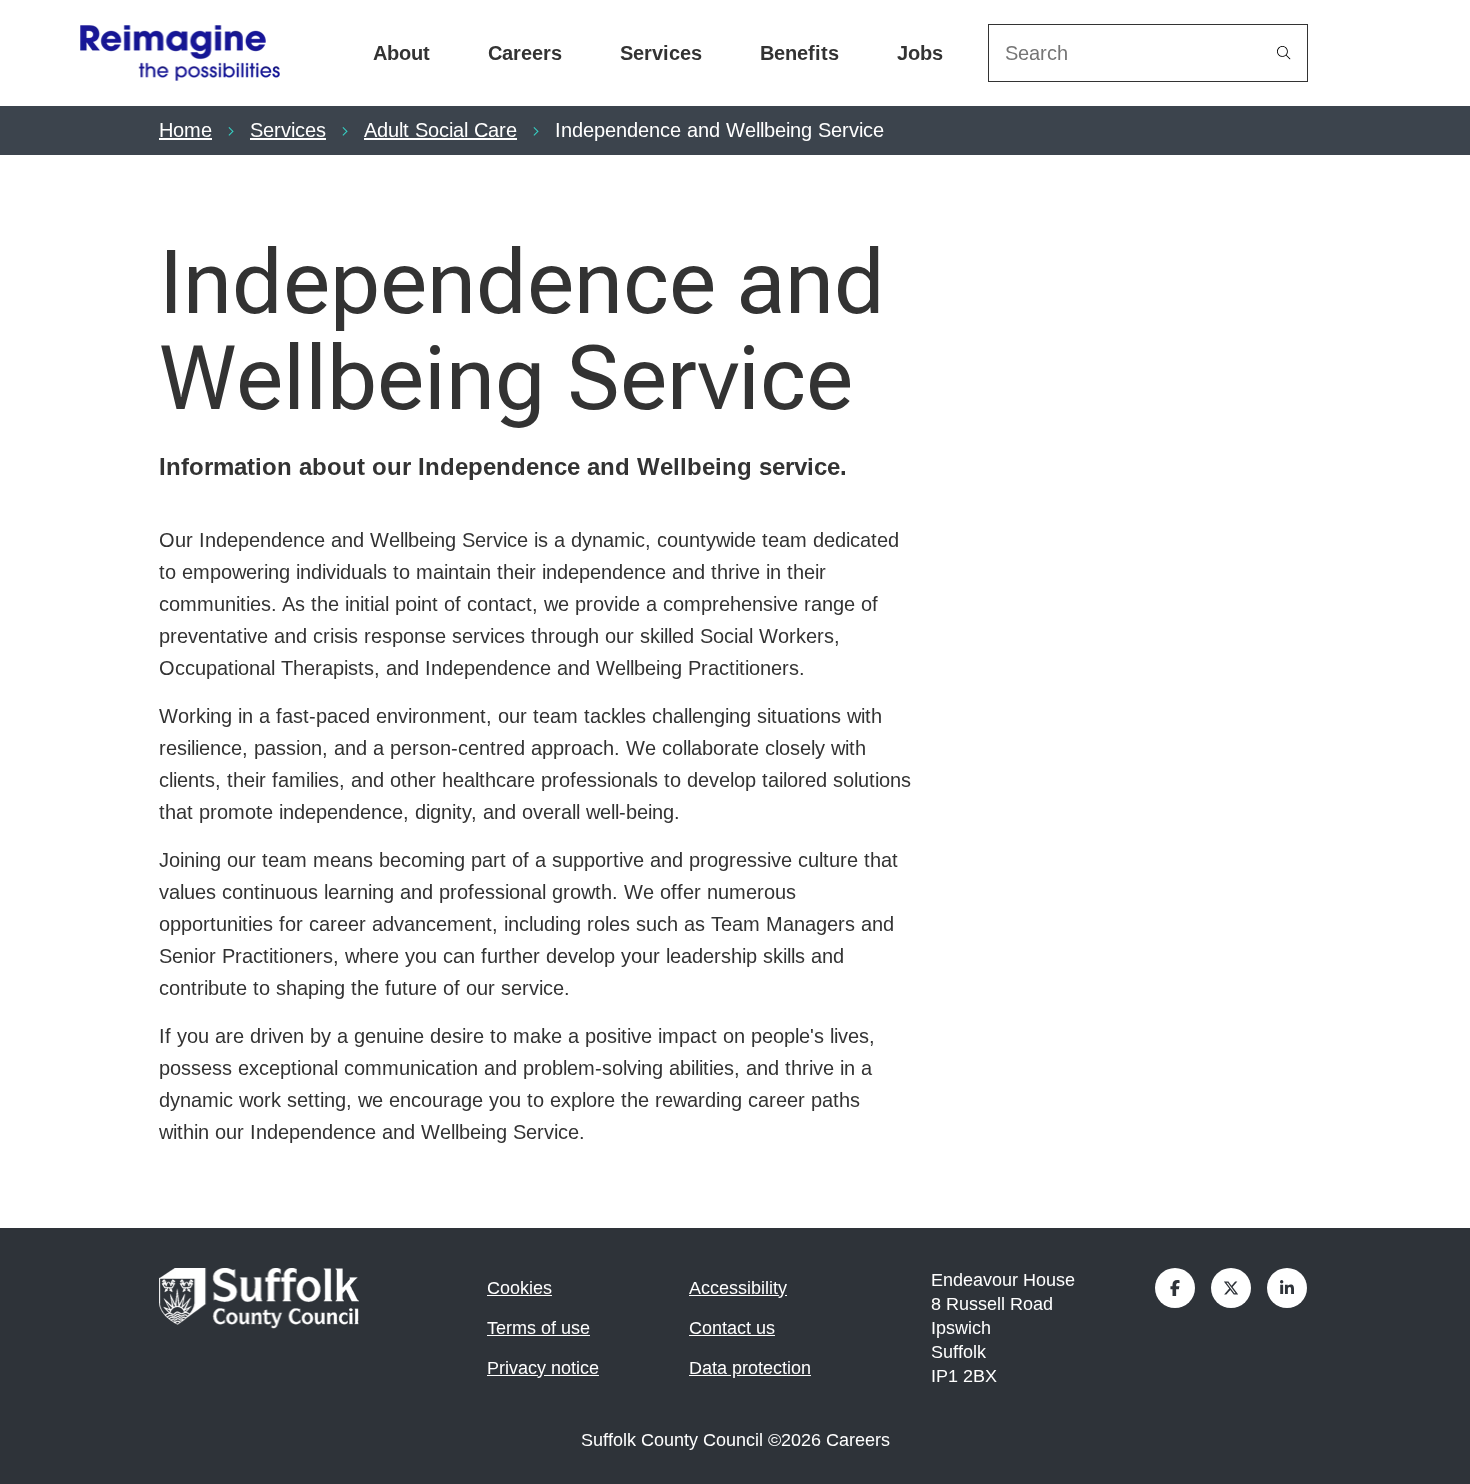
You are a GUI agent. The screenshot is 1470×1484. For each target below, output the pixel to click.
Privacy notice (543, 1368)
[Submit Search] (1283, 53)
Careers (525, 53)
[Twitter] (1231, 1288)
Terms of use (538, 1328)
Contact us (732, 1328)
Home (185, 130)
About (401, 53)
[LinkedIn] (1287, 1288)
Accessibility (738, 1288)
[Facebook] (1175, 1288)
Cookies (519, 1288)
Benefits (799, 53)
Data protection (750, 1368)
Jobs (920, 53)
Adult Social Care (440, 130)
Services (661, 53)
